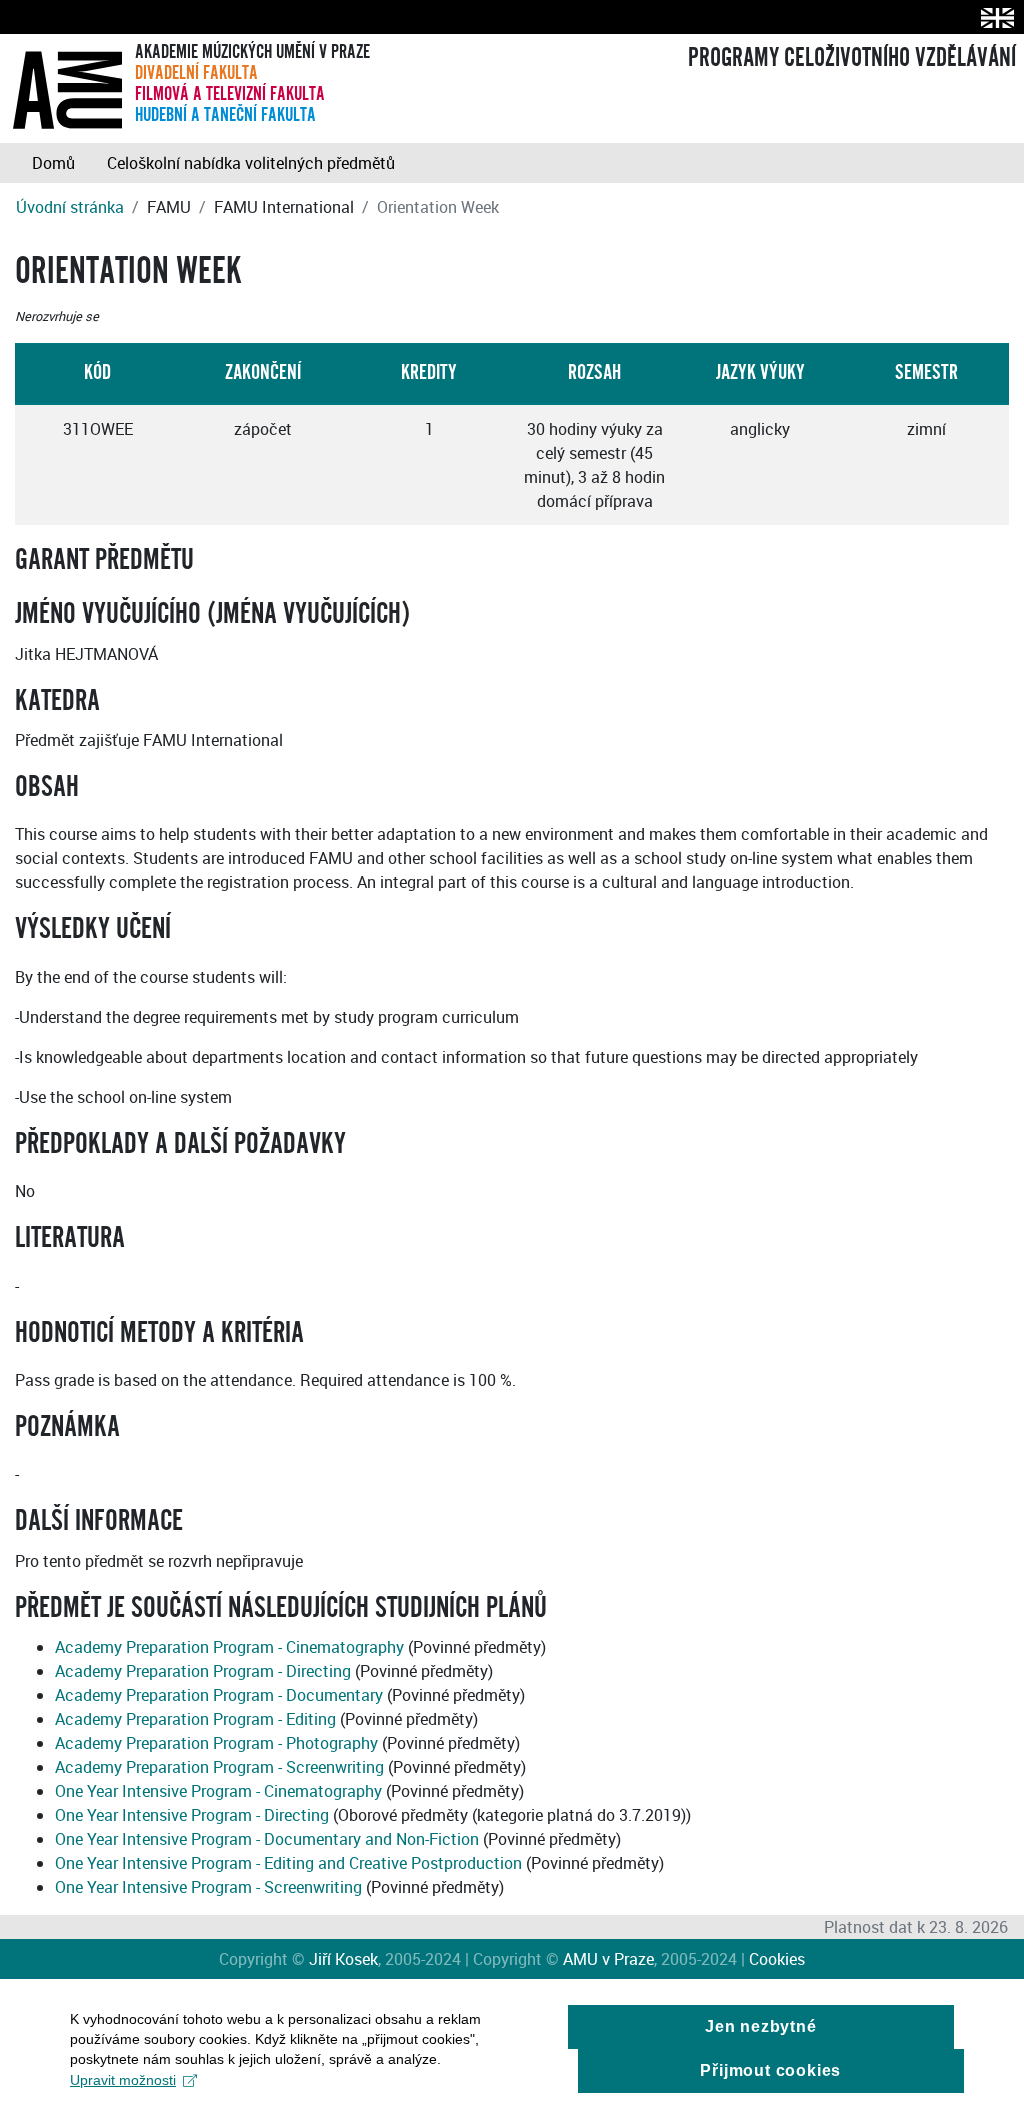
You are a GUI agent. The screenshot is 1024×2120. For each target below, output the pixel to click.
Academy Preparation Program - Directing (203, 1671)
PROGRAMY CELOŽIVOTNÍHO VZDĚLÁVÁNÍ (852, 58)
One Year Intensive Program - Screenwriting (208, 1887)
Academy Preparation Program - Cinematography (229, 1647)
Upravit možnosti (123, 2080)
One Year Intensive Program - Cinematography (218, 1791)
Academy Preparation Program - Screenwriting (219, 1767)
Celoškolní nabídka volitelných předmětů (251, 163)
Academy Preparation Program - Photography (216, 1743)
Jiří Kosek (343, 1959)
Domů (53, 163)
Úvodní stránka (70, 207)
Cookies (777, 1959)
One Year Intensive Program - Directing (192, 1815)
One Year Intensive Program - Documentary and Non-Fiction (267, 1839)
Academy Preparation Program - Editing (195, 1719)
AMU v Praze (608, 1959)
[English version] (993, 17)
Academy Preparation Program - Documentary (219, 1695)
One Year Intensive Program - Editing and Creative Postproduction (288, 1863)
